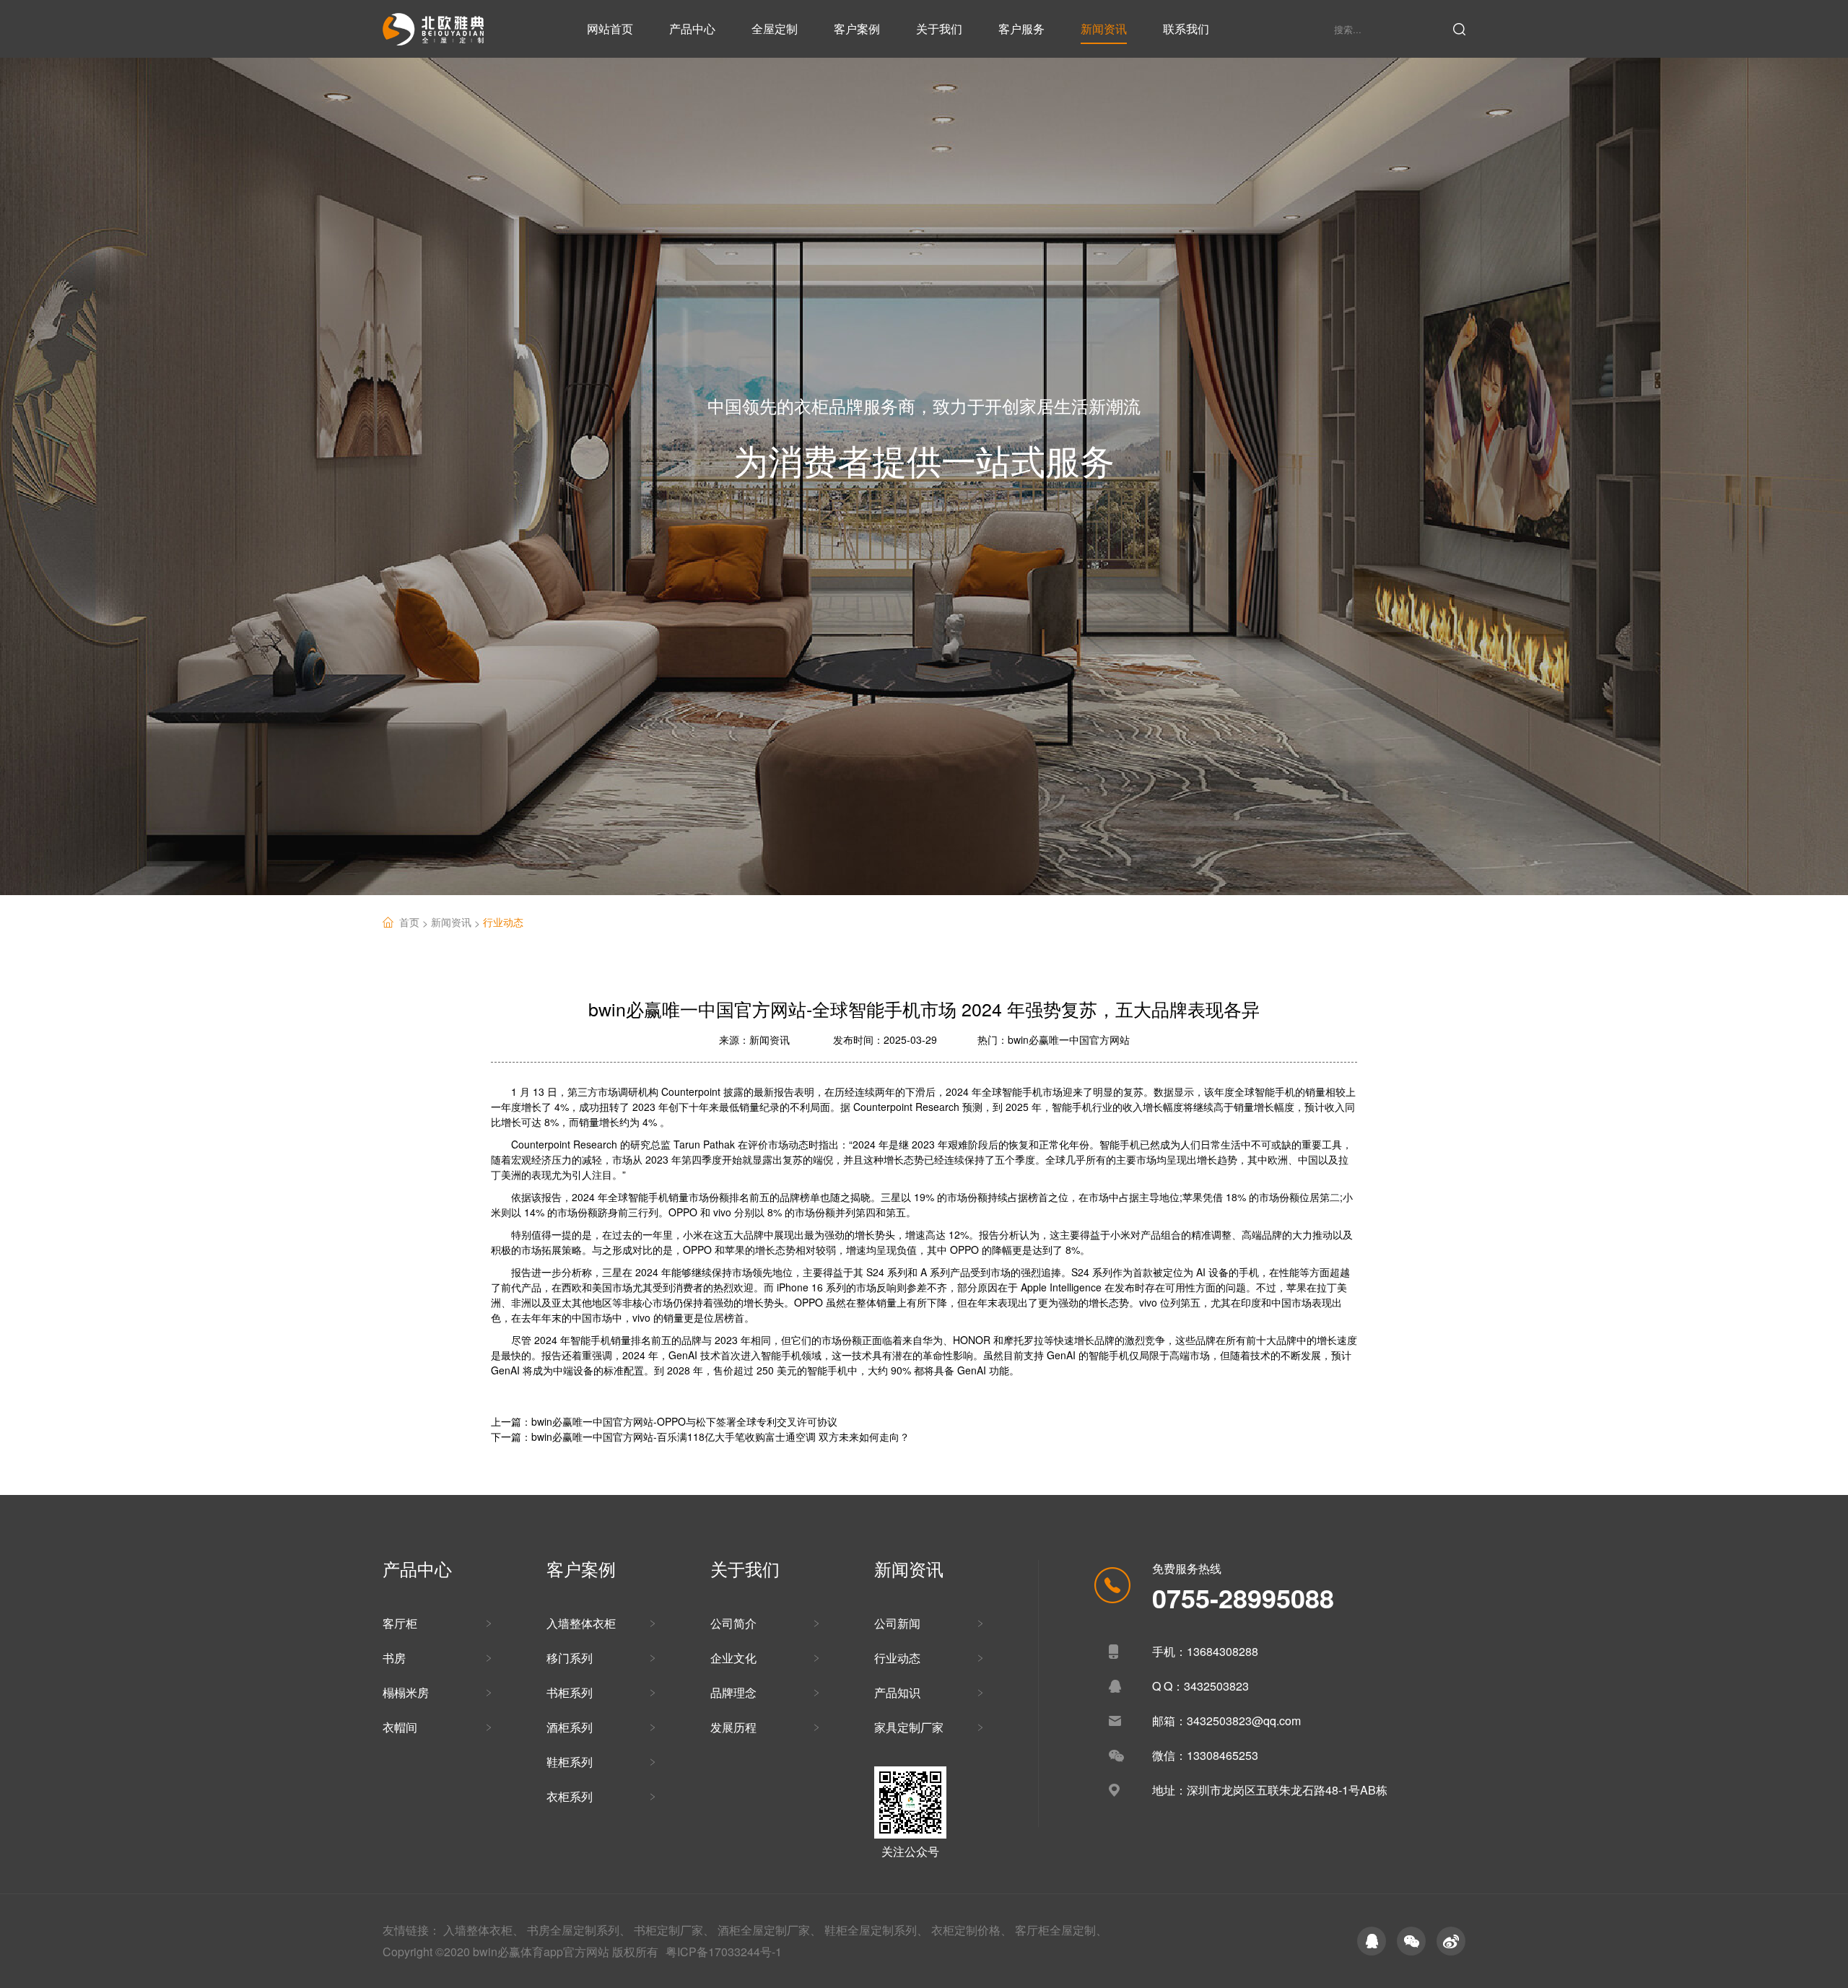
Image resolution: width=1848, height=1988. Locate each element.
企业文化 (733, 1658)
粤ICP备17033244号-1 (724, 1952)
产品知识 (897, 1692)
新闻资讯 (1104, 29)
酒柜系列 (570, 1727)
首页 (415, 922)
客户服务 (1021, 29)
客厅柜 (400, 1623)
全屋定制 (775, 29)
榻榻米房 (406, 1692)
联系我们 (1186, 29)
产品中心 (692, 29)
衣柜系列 (570, 1796)
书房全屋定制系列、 (579, 1930)
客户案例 (857, 29)
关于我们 (939, 29)
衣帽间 (400, 1727)
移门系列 (570, 1658)
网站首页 (610, 29)
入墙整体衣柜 (581, 1623)
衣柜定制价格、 (972, 1930)
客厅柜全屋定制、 (1061, 1930)
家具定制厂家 (909, 1727)
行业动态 (503, 922)
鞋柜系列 (570, 1762)
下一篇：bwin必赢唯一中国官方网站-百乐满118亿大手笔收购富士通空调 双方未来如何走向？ (700, 1436)
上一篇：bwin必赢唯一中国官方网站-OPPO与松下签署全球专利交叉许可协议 (664, 1421)
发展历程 (733, 1727)
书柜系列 (570, 1692)
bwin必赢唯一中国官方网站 (1069, 1039)
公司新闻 (897, 1623)
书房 (394, 1658)
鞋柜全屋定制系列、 (876, 1930)
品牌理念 (733, 1692)
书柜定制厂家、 (674, 1930)
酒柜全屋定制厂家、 (770, 1930)
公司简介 (733, 1623)
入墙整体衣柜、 (484, 1930)
